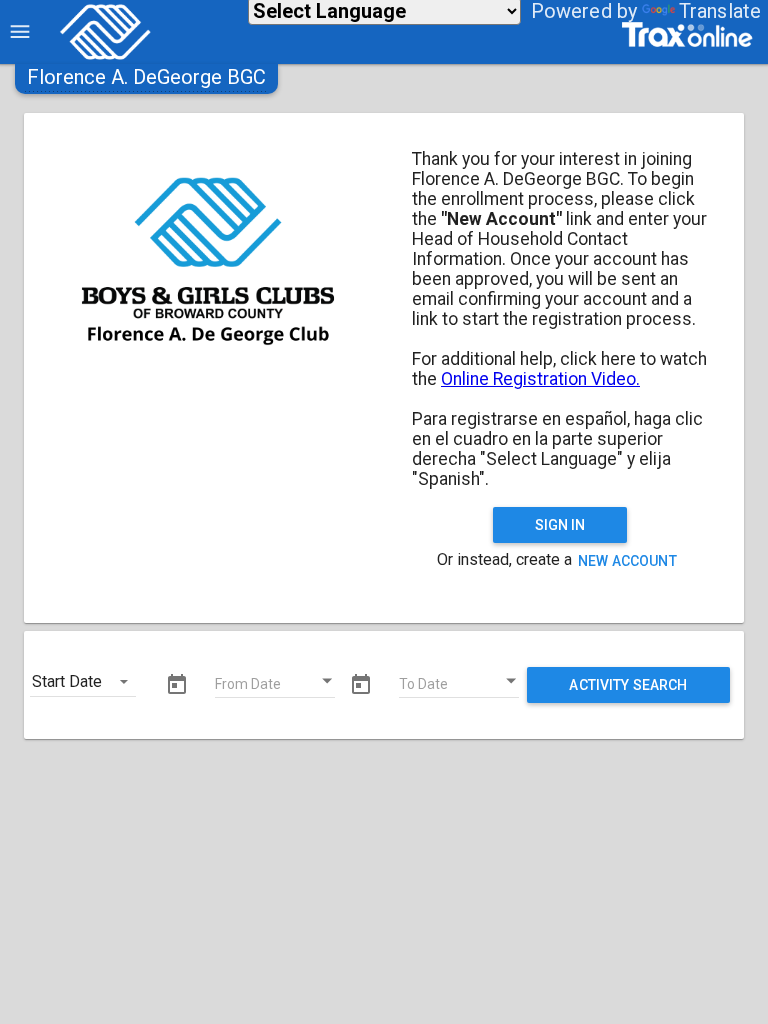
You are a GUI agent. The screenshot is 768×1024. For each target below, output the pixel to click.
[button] (146, 77)
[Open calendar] (328, 681)
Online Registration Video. (540, 379)
